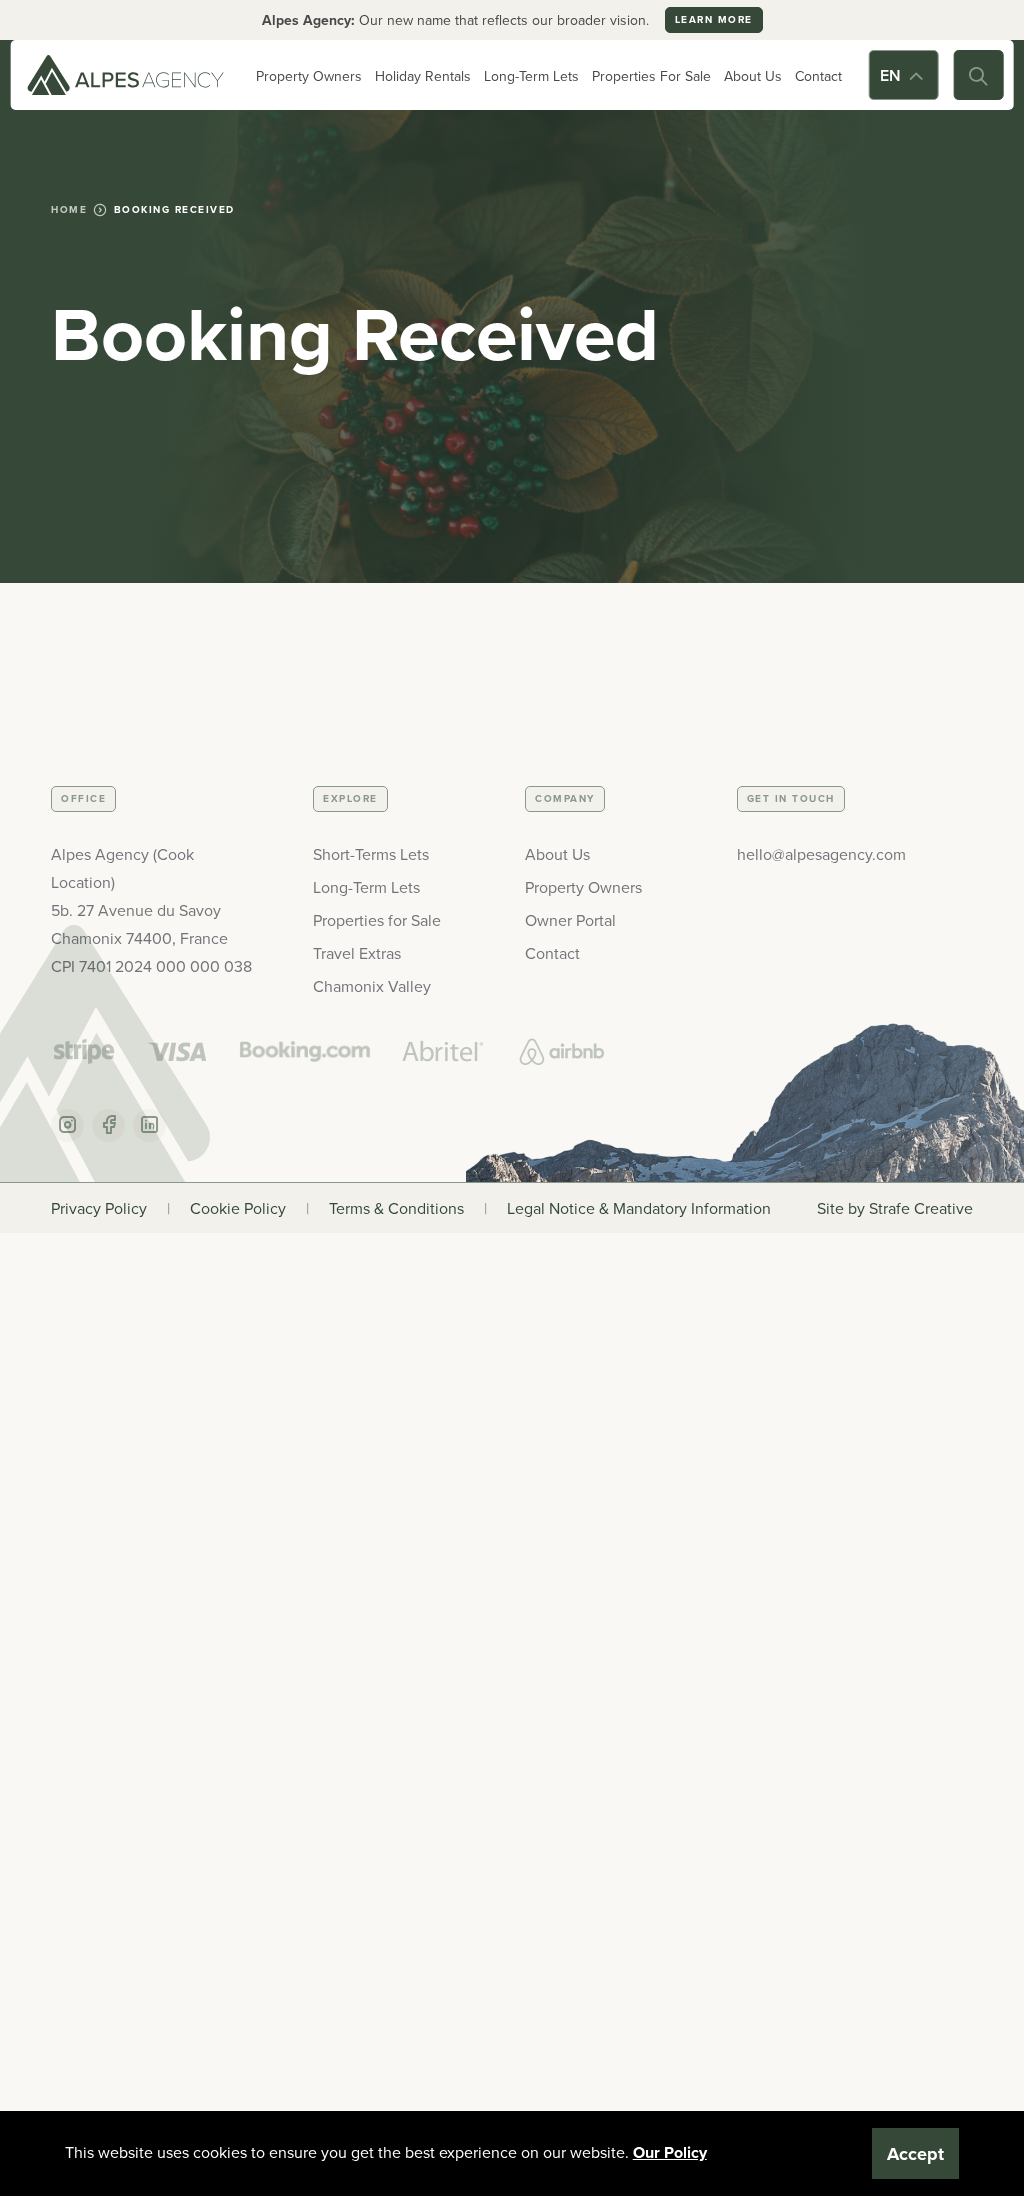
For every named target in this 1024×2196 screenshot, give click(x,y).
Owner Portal (570, 920)
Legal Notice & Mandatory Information (639, 1208)
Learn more (714, 19)
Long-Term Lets (531, 76)
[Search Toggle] (978, 75)
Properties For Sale (651, 76)
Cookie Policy (238, 1208)
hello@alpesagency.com (821, 854)
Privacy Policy (99, 1208)
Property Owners (309, 76)
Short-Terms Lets (371, 854)
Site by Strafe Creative (895, 1208)
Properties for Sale (377, 920)
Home (69, 209)
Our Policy (670, 2152)
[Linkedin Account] (149, 1125)
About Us (753, 76)
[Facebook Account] (108, 1125)
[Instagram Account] (67, 1125)
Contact (818, 76)
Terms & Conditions (396, 1208)
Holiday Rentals (423, 76)
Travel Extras (357, 953)
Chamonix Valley (372, 986)
